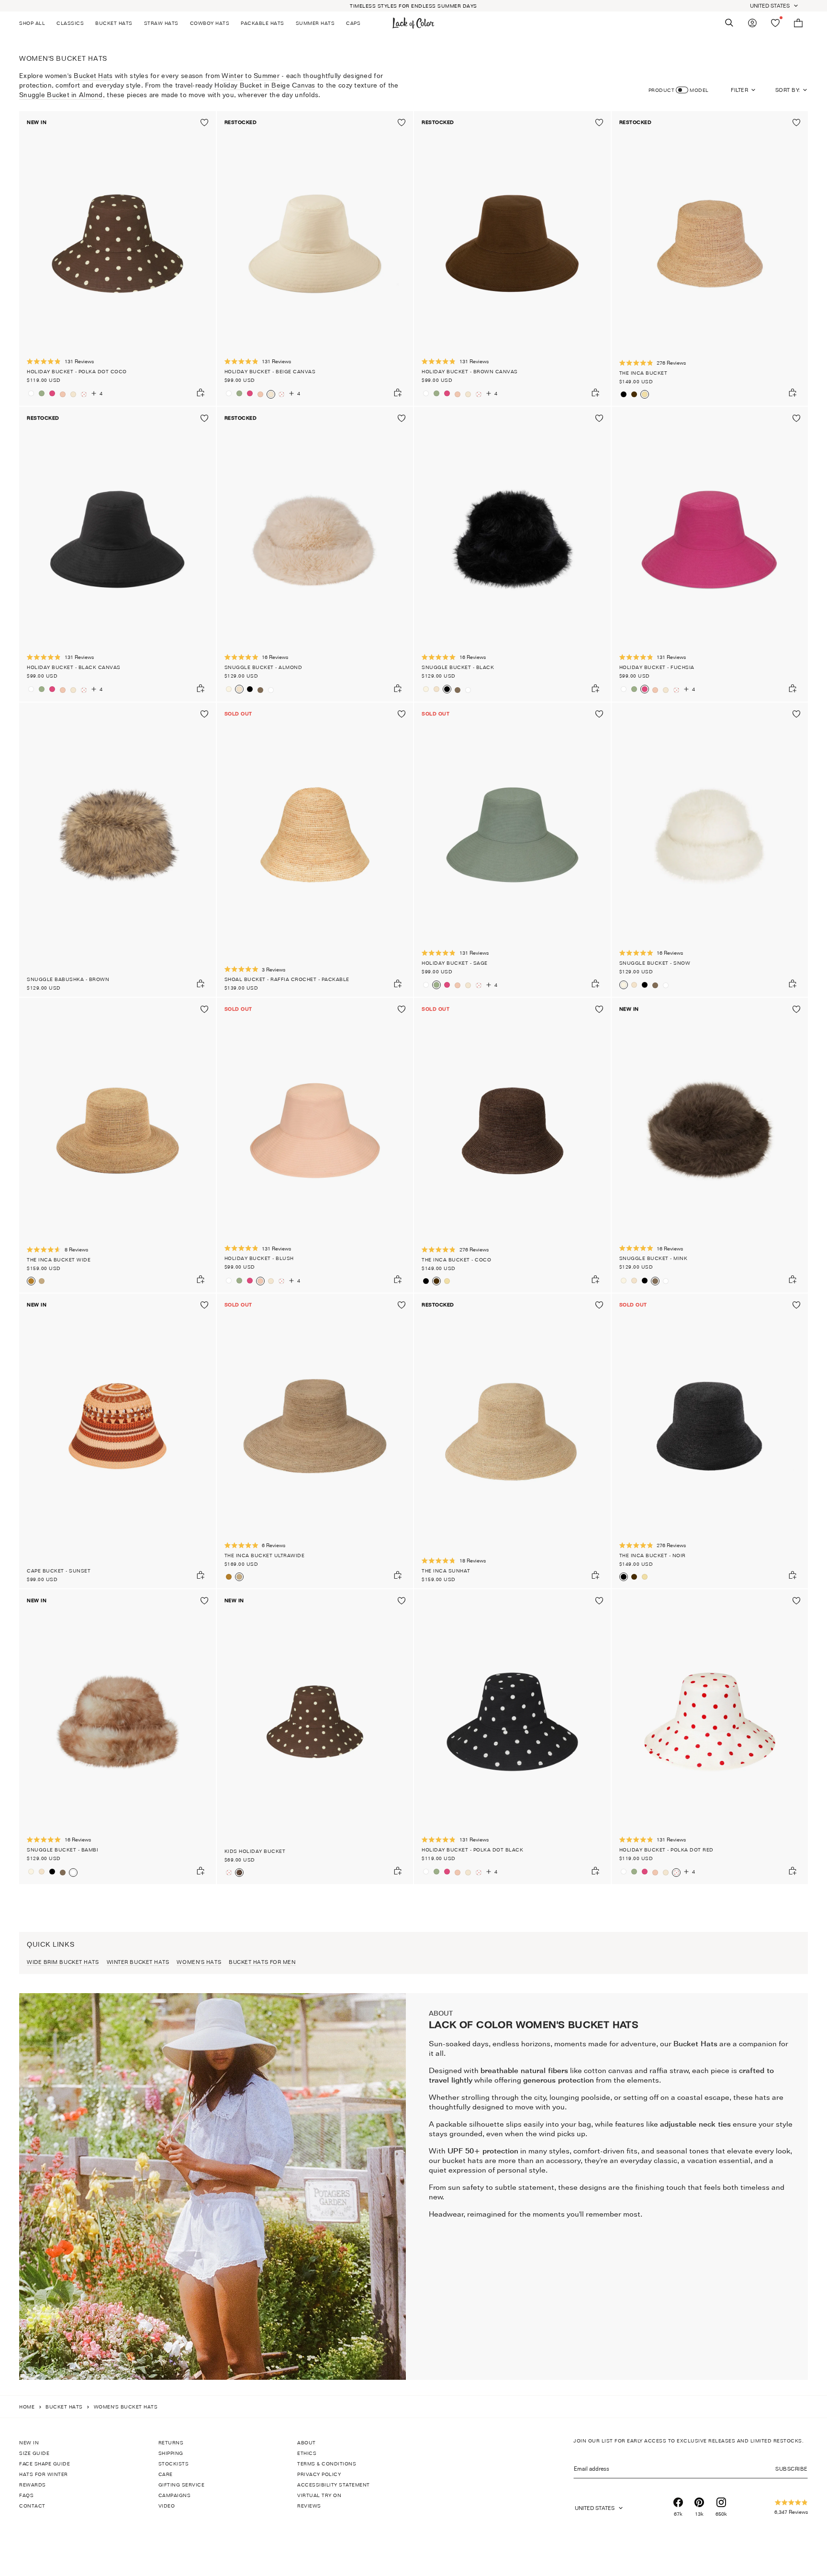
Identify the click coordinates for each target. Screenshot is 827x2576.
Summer (267, 75)
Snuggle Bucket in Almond (61, 95)
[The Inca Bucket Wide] (117, 1145)
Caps (353, 23)
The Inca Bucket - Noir (653, 1555)
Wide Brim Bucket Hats (63, 1962)
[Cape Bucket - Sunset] (117, 1441)
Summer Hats (315, 23)
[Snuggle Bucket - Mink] (260, 690)
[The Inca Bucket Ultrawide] (42, 1281)
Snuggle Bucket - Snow (655, 963)
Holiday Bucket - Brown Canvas (470, 371)
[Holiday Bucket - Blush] (63, 394)
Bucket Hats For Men (262, 1962)
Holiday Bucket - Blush (259, 1258)
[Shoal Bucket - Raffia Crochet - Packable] (315, 850)
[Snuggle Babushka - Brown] (117, 850)
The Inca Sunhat (446, 1571)
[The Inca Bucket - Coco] (634, 394)
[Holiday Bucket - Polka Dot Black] (512, 1737)
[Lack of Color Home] (413, 23)
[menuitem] (35, 23)
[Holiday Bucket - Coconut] (31, 393)
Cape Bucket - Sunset (59, 1571)
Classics (70, 23)
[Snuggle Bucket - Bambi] (271, 690)
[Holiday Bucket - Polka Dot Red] (84, 394)
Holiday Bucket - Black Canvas (74, 667)
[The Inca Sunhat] (512, 1441)
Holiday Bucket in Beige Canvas (265, 85)
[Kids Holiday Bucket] (315, 1737)
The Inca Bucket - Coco (456, 1260)
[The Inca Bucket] (710, 258)
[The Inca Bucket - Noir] (624, 394)
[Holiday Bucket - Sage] (42, 393)
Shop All (32, 23)
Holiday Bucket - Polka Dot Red (666, 1850)
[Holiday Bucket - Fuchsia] (52, 393)
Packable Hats (263, 23)
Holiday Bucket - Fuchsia (657, 667)
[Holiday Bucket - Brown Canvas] (512, 258)
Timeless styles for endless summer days (413, 6)
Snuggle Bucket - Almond (263, 667)
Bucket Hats (114, 23)
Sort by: (788, 90)
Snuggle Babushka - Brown (68, 979)
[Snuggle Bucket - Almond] (315, 554)
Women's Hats (199, 1962)
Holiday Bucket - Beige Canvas (270, 371)
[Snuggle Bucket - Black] (250, 689)
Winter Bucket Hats (138, 1962)
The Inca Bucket (643, 373)
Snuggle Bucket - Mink (654, 1258)
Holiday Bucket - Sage (455, 963)
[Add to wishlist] (204, 123)
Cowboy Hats (210, 23)
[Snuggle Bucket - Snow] (229, 689)
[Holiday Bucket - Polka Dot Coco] (117, 258)
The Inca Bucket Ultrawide (265, 1555)
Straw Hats (161, 23)
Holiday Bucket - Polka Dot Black (472, 1850)
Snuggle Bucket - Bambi (62, 1850)
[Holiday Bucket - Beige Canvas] (73, 394)
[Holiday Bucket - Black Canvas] (117, 554)
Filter (739, 90)
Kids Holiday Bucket (255, 1851)
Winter (232, 75)
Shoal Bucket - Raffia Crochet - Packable (287, 979)
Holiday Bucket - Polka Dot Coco (77, 371)
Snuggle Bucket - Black (458, 667)
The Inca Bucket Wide (59, 1260)
